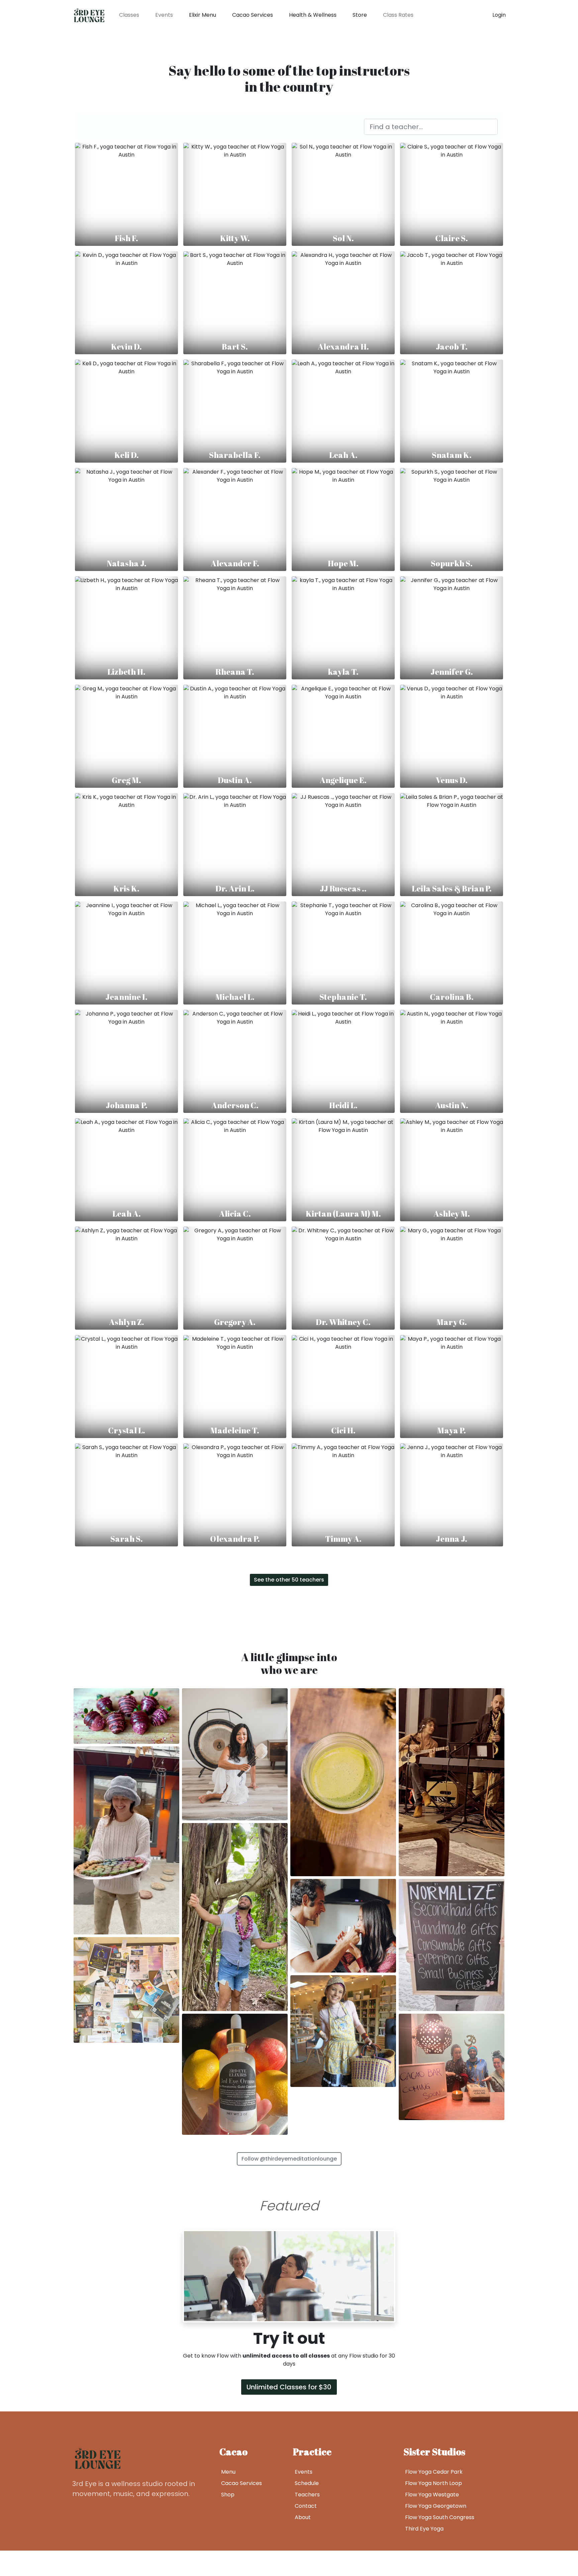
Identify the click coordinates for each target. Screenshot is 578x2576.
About (303, 2517)
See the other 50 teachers (289, 1580)
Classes (129, 15)
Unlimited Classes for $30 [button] (289, 2387)
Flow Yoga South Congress (440, 2517)
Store (360, 15)
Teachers (307, 2495)
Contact (306, 2506)
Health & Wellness (313, 15)
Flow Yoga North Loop (433, 2483)
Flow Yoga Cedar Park (434, 2472)
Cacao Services (253, 15)
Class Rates (398, 15)
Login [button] (499, 15)
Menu (228, 2472)
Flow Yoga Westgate (432, 2495)
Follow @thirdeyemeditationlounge (289, 2159)
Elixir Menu (203, 15)
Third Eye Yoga (424, 2529)
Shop (228, 2495)
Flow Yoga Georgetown (436, 2506)
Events (164, 15)
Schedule (307, 2483)
